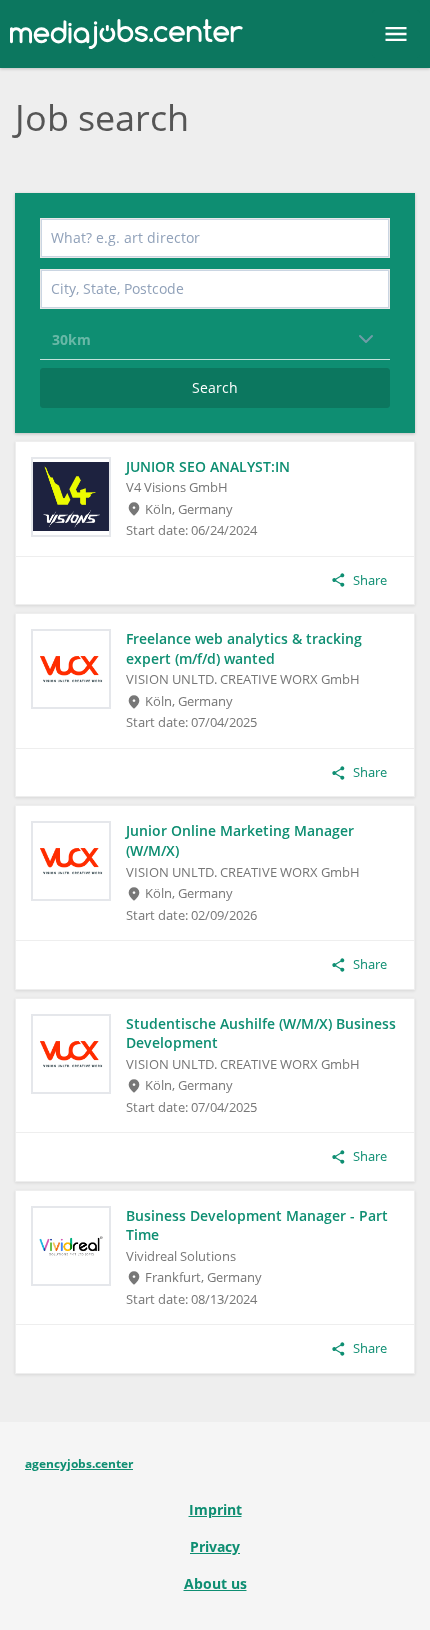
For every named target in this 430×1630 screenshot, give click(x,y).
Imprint (215, 1509)
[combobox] (215, 238)
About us (215, 1583)
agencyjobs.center (79, 1463)
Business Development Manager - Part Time (257, 1225)
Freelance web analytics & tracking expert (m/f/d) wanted (244, 648)
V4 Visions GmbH (177, 487)
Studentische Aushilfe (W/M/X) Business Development (261, 1033)
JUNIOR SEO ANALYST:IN (208, 466)
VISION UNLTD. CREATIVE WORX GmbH (243, 679)
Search (215, 387)
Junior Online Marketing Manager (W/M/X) (240, 840)
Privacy (215, 1546)
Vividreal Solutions (181, 1256)
